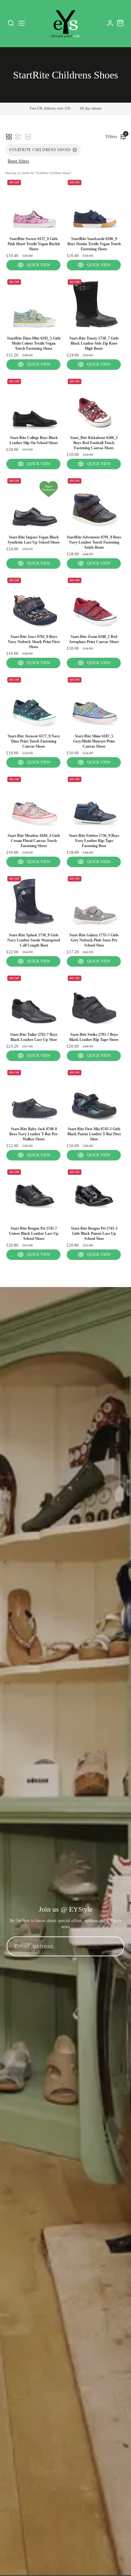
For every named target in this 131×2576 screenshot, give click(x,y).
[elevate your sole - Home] (65, 23)
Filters (113, 135)
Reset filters (18, 161)
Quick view (39, 265)
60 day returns (91, 108)
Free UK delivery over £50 (50, 108)
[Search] (11, 23)
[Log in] (110, 23)
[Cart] (120, 23)
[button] (9, 137)
